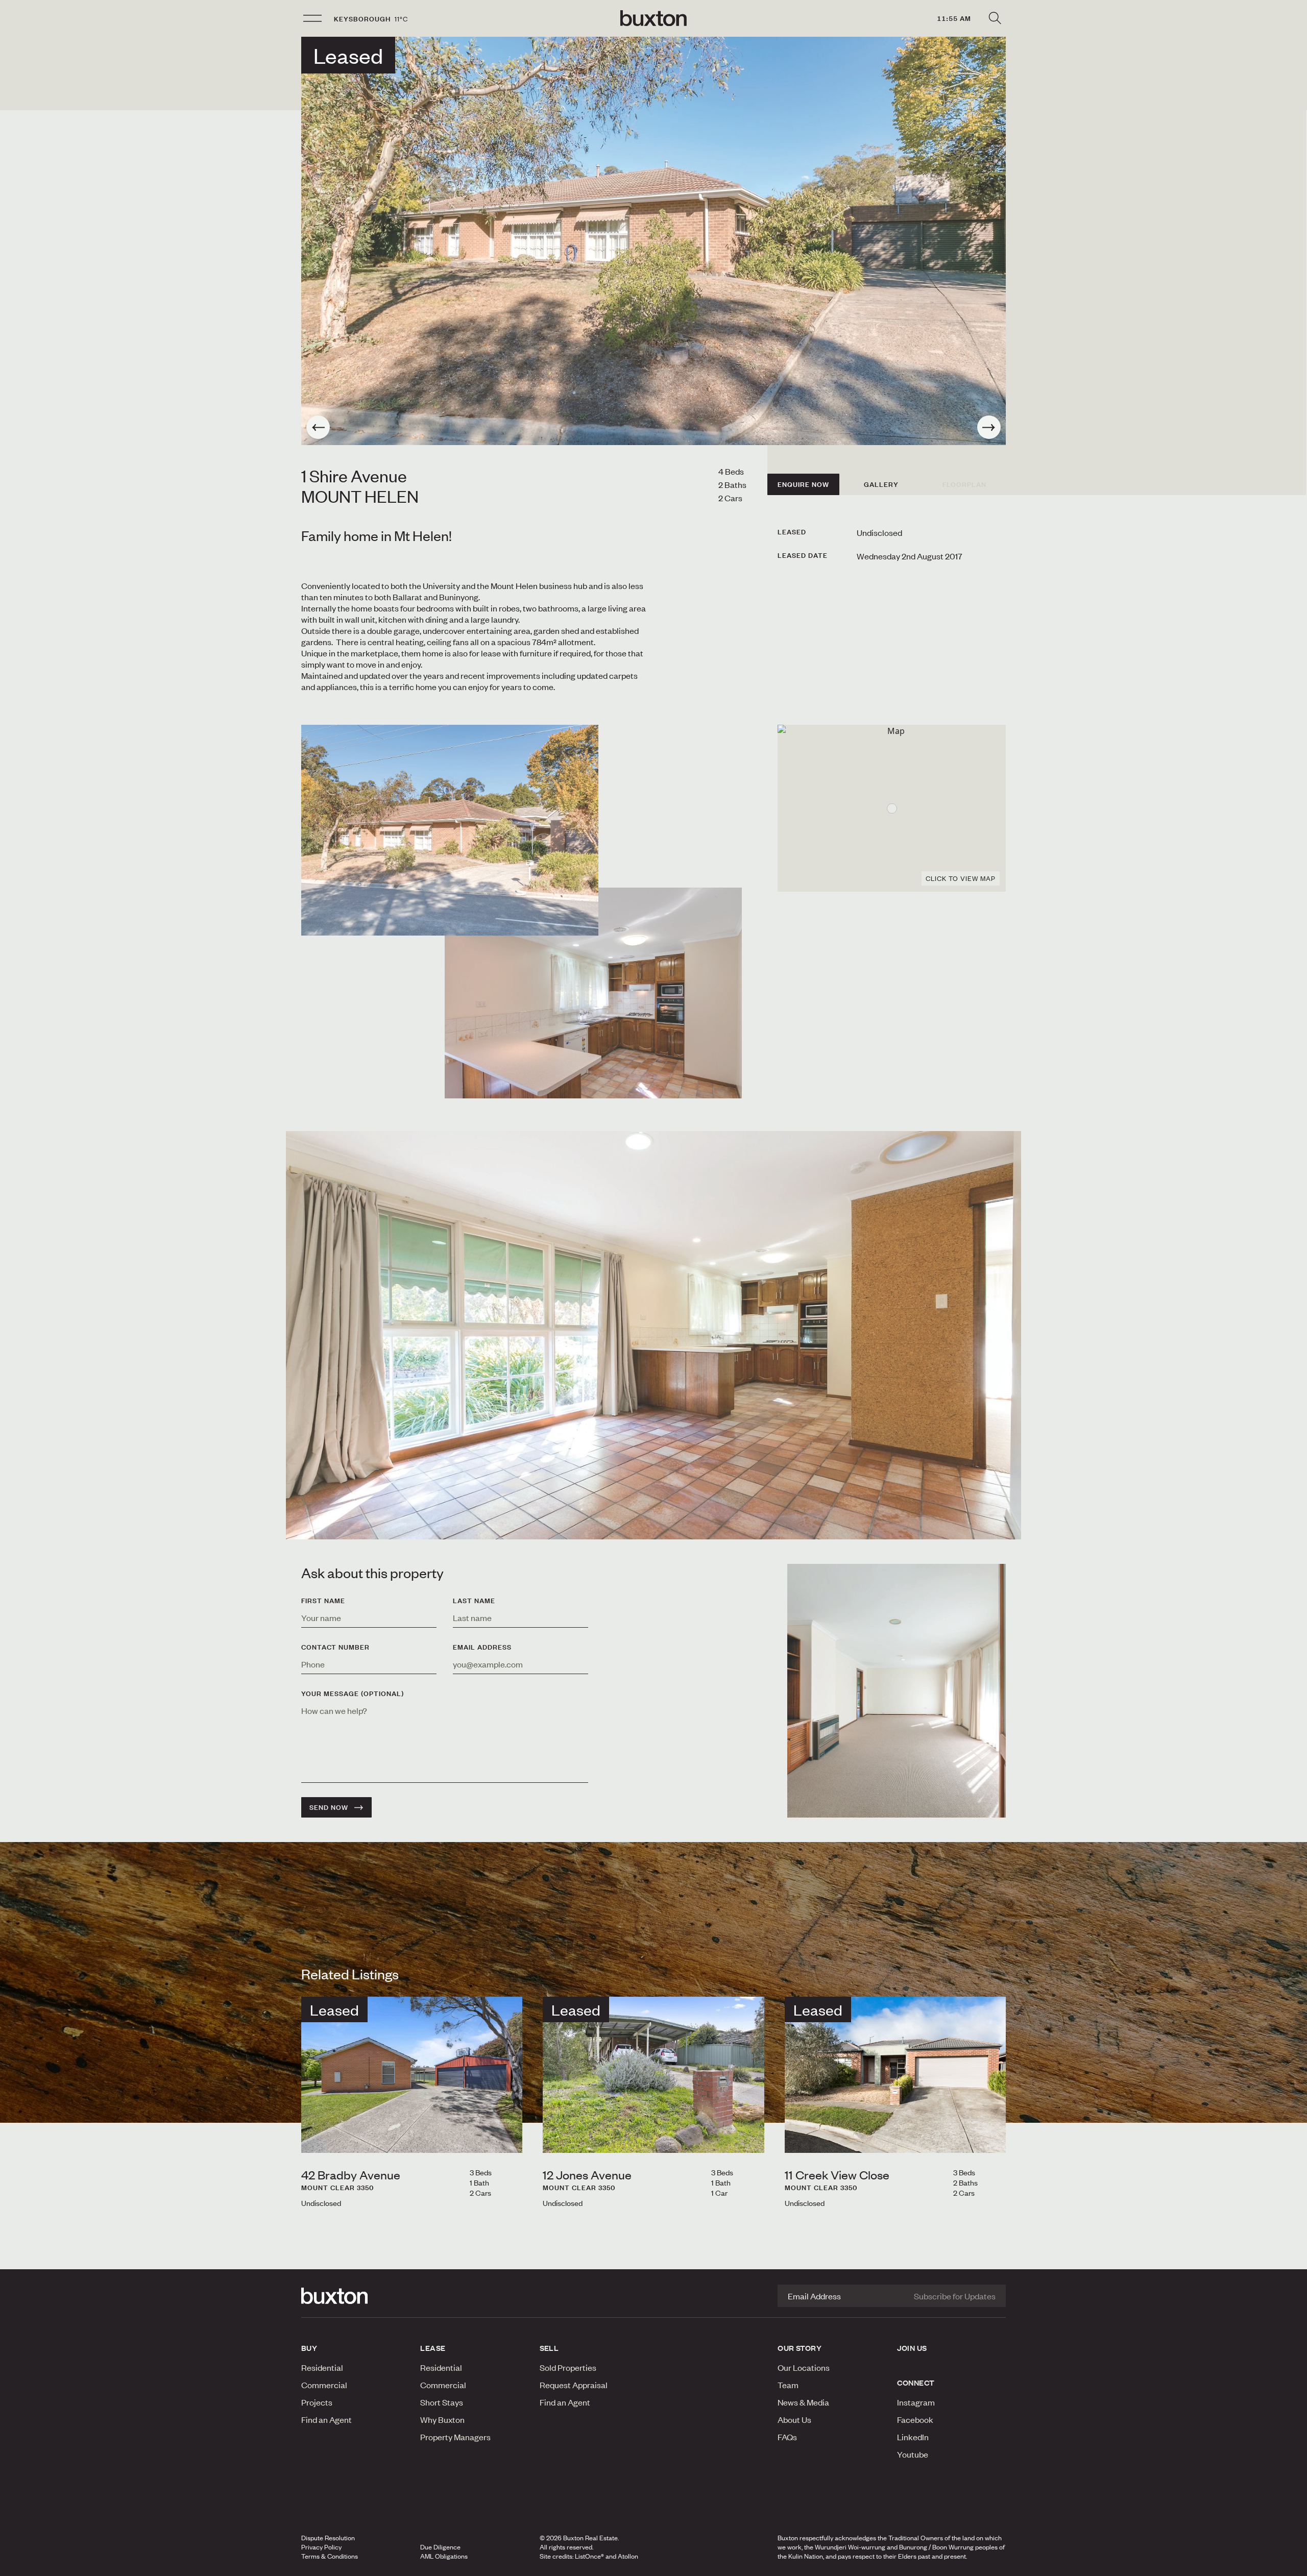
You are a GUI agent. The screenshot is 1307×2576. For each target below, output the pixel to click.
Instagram (916, 2402)
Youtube (913, 2454)
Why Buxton (442, 2419)
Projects (317, 2402)
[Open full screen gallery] (653, 241)
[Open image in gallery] (593, 993)
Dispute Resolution (328, 2538)
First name (323, 1601)
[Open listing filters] (995, 18)
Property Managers (455, 2437)
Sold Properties (568, 2367)
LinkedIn (913, 2437)
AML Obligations (444, 2556)
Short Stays (442, 2402)
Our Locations (804, 2367)
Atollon (628, 2556)
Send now (329, 1807)
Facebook (915, 2419)
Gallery (881, 484)
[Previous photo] (318, 427)
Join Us (912, 2348)
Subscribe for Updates (955, 2296)
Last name (474, 1601)
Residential (322, 2367)
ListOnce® (589, 2556)
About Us (794, 2419)
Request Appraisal (574, 2385)
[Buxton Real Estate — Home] (653, 18)
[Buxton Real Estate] (356, 2296)
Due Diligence (440, 2547)
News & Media (803, 2402)
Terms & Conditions (330, 2556)
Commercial (324, 2385)
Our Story (800, 2348)
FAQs (787, 2437)
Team (788, 2385)
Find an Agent (326, 2419)
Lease (433, 2348)
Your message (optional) (353, 1694)
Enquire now (803, 484)
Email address (482, 1647)
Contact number (335, 1647)
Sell (549, 2348)
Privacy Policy (321, 2547)
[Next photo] (989, 427)
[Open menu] (312, 18)
